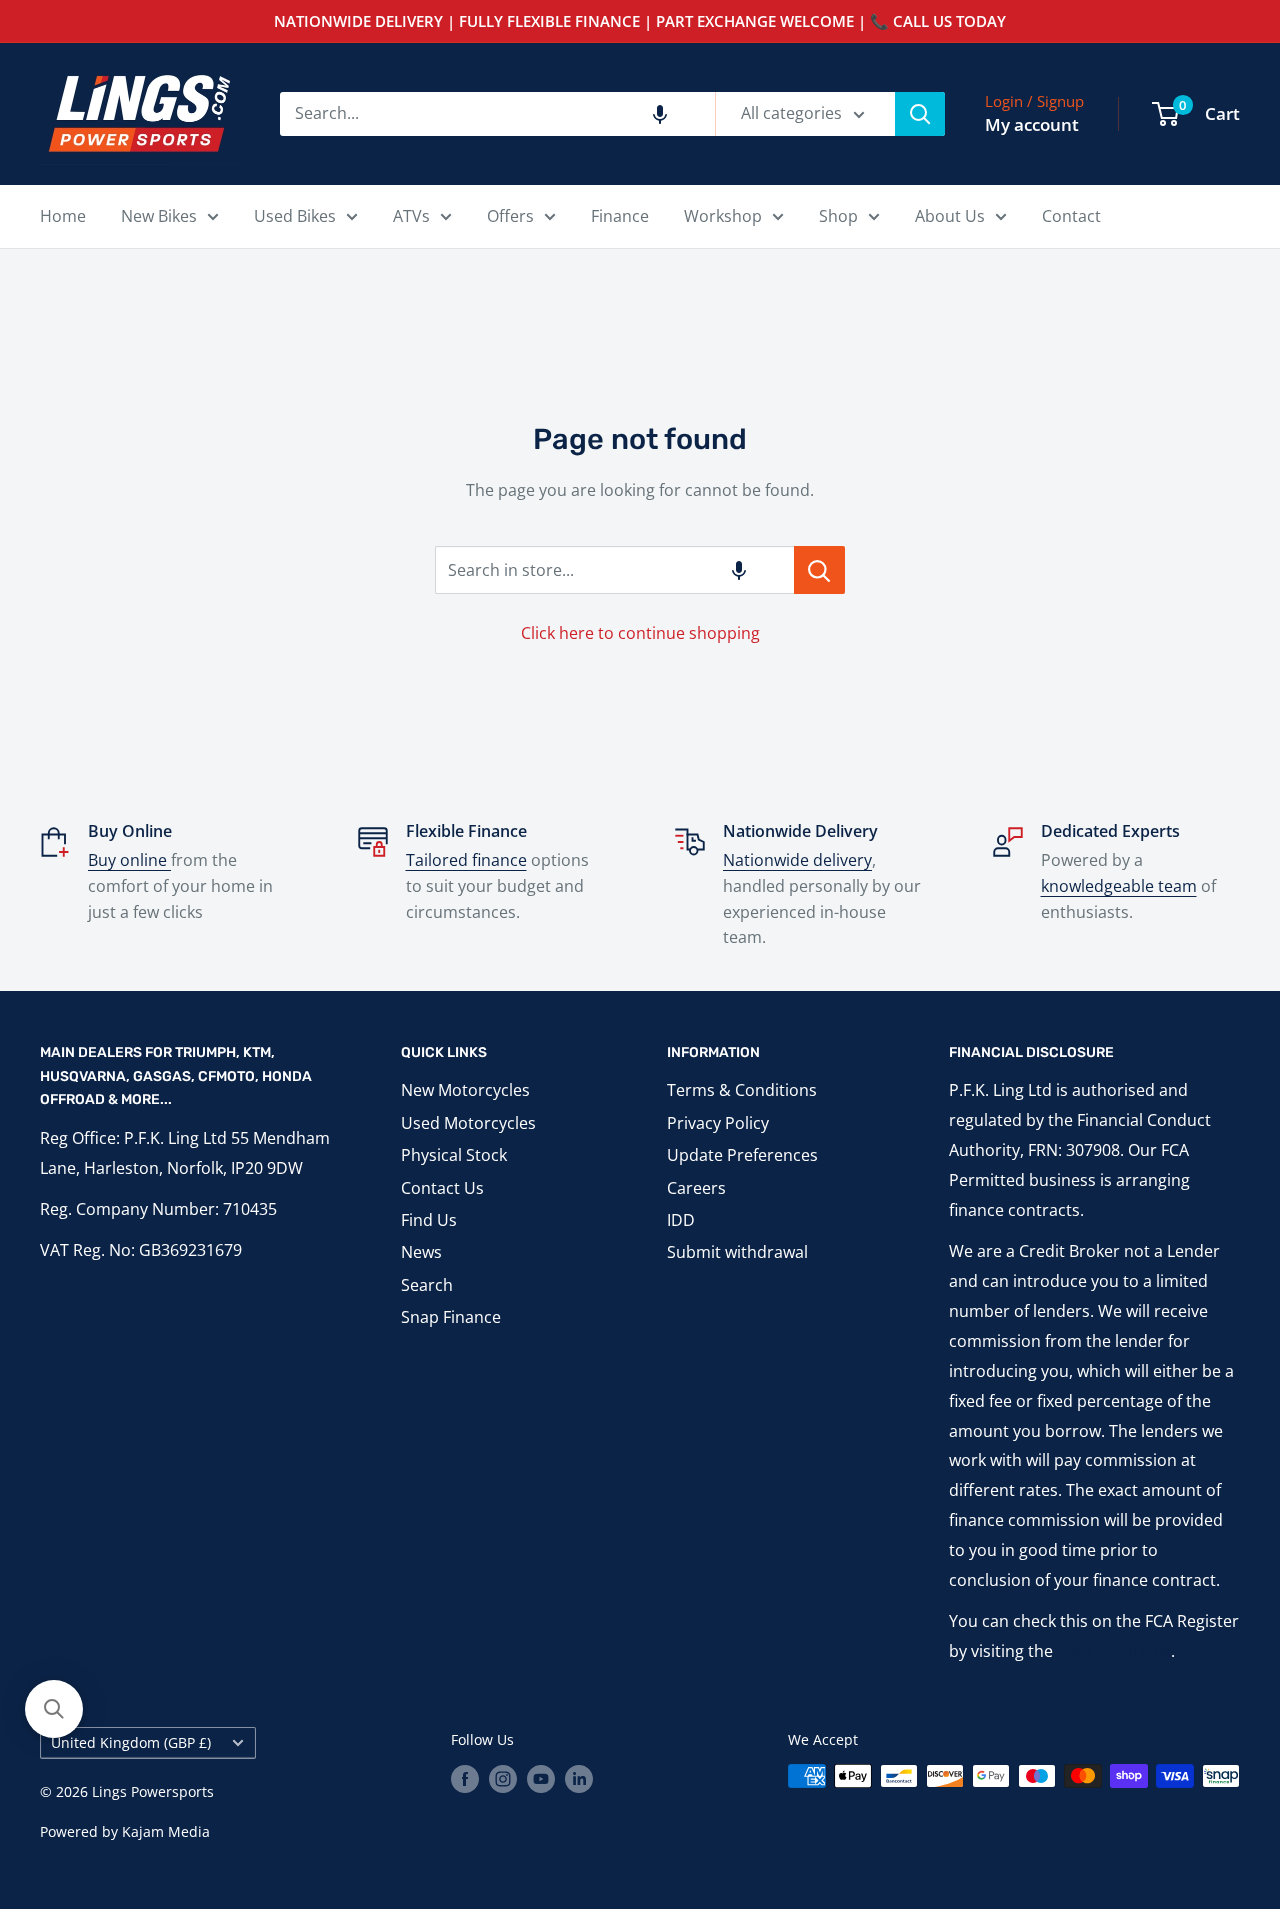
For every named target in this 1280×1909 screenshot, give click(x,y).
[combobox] (497, 114)
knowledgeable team (1119, 886)
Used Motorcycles (468, 1123)
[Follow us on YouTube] (541, 1778)
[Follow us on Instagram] (503, 1778)
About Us (950, 216)
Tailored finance (466, 860)
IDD (681, 1220)
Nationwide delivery (797, 860)
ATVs (411, 216)
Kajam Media (166, 1831)
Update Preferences (742, 1155)
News (421, 1252)
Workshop (723, 216)
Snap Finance (451, 1317)
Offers (510, 216)
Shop (838, 216)
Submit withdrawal (737, 1252)
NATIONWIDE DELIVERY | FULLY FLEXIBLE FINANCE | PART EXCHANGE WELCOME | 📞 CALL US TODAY (640, 21)
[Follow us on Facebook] (465, 1778)
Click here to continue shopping (640, 633)
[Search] (920, 114)
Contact (1071, 216)
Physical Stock (454, 1155)
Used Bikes (295, 216)
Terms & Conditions (742, 1090)
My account (1032, 124)
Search (427, 1285)
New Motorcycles (465, 1090)
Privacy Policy (718, 1123)
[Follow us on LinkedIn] (579, 1778)
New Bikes (159, 216)
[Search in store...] (819, 570)
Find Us (429, 1220)
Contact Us (442, 1188)
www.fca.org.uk (1114, 1651)
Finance (620, 216)
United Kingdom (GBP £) (131, 1742)
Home (63, 216)
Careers (696, 1188)
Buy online (129, 860)
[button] (660, 114)
